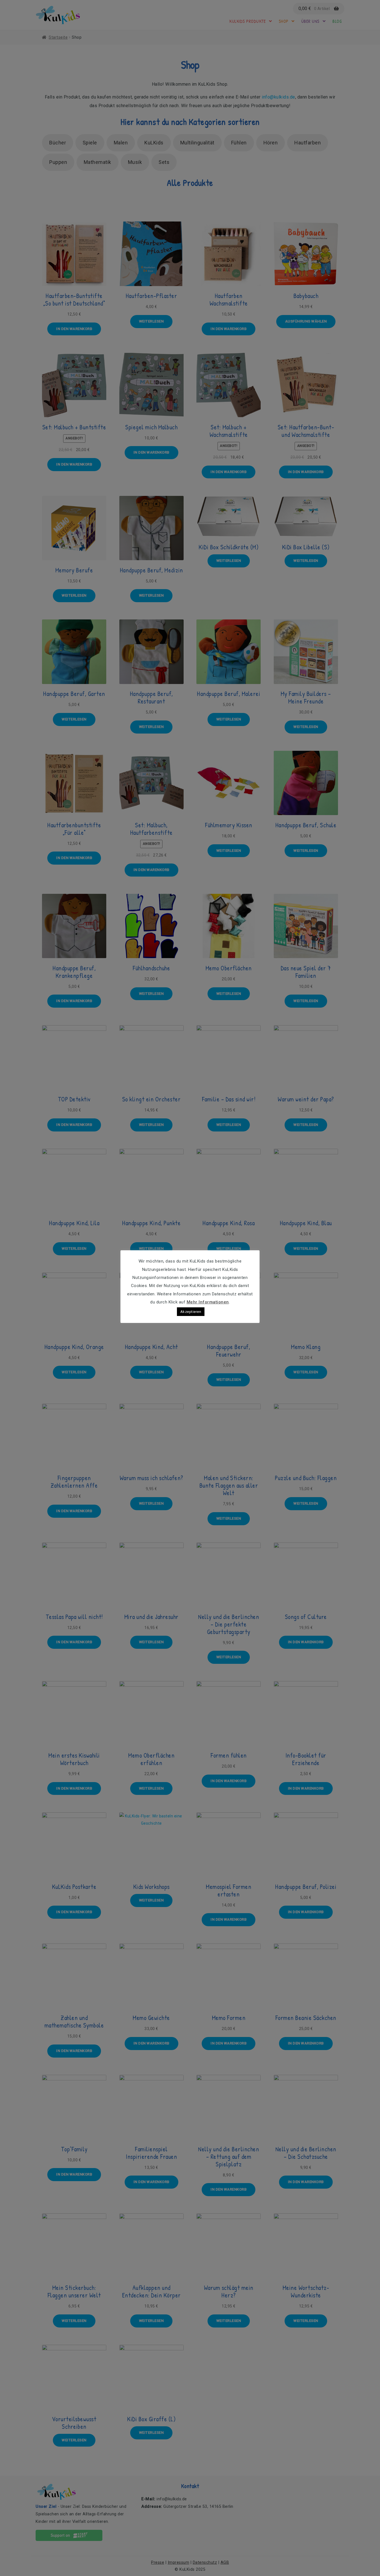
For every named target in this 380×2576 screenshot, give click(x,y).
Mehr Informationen (208, 1302)
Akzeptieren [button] (191, 1312)
